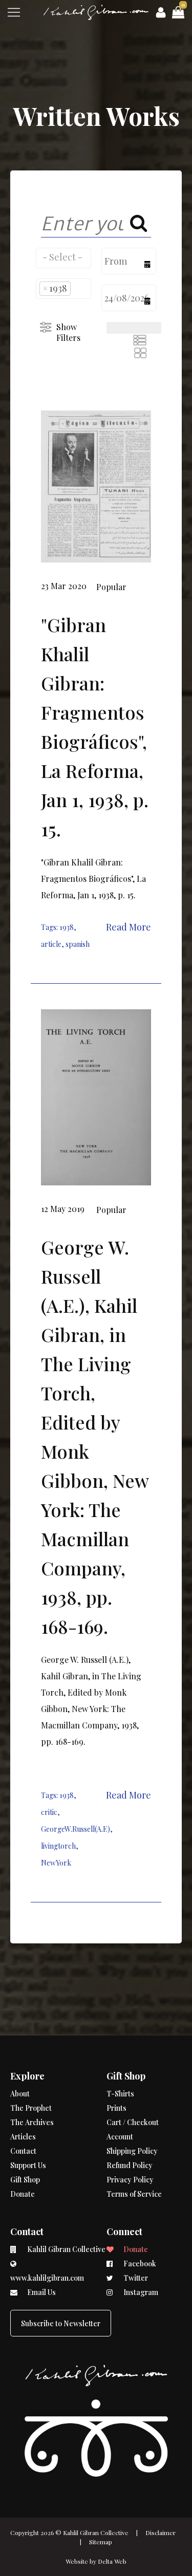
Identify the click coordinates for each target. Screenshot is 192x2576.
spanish (78, 944)
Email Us (41, 2292)
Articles (23, 2137)
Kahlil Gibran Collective (96, 2532)
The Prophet (31, 2108)
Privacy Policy (130, 2180)
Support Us (28, 2165)
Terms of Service (134, 2194)
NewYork (56, 1863)
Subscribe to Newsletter (61, 2323)
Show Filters (68, 332)
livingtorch (58, 1846)
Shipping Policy (132, 2151)
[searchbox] (63, 257)
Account (120, 2137)
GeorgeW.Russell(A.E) (76, 1829)
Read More (129, 927)
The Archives (32, 2122)
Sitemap (101, 2542)
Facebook (139, 2264)
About (20, 2094)
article (51, 944)
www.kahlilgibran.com (47, 2278)
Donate (23, 2194)
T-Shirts (120, 2094)
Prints (116, 2108)
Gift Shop (25, 2180)
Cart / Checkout (133, 2122)
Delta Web (112, 2561)
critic (49, 1812)
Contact (23, 2151)
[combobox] (63, 258)
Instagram (140, 2292)
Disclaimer (161, 2532)
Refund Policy (130, 2165)
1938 (67, 927)
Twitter (135, 2278)
